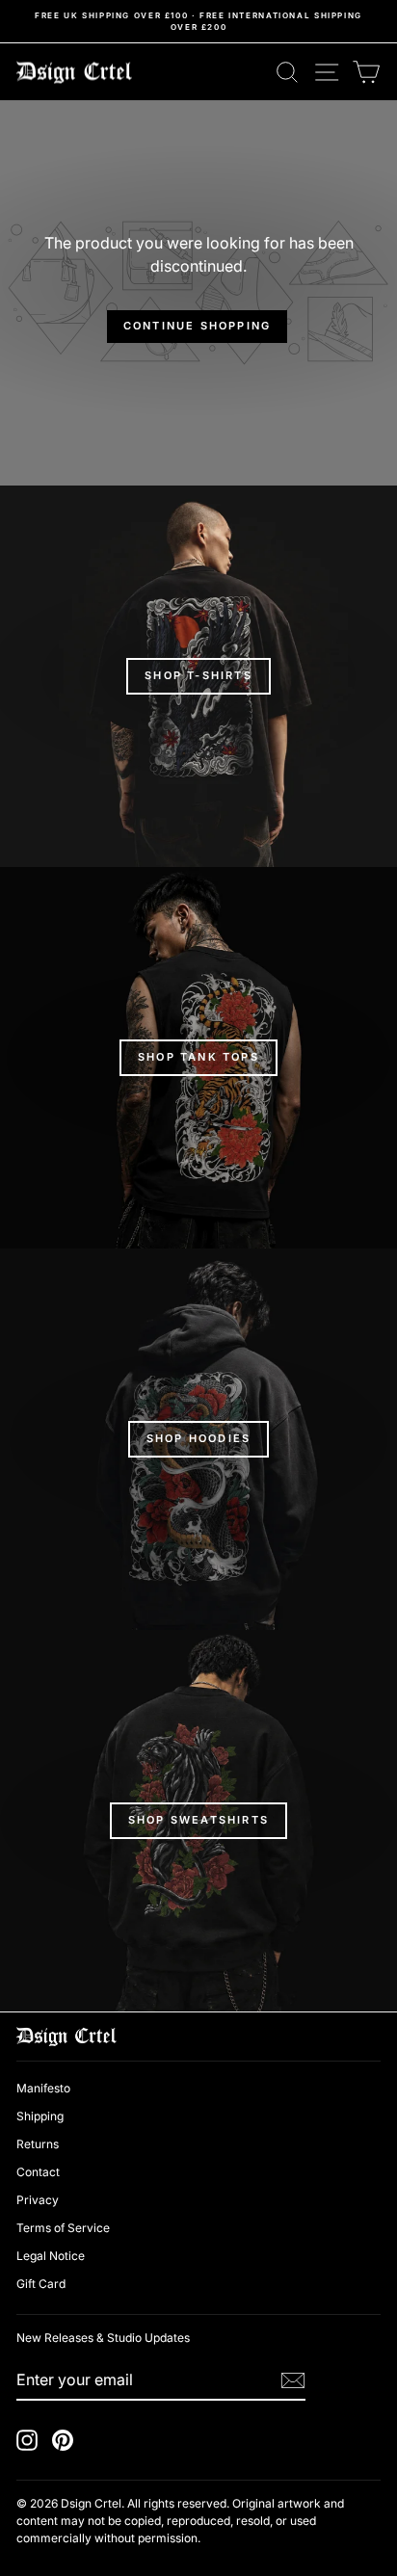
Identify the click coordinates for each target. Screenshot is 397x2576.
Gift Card (41, 2284)
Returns (38, 2144)
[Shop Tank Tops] (198, 1058)
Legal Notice (51, 2256)
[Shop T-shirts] (198, 676)
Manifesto (43, 2088)
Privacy (38, 2200)
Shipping (40, 2116)
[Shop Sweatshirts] (198, 1821)
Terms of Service (63, 2228)
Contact (38, 2172)
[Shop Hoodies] (198, 1439)
